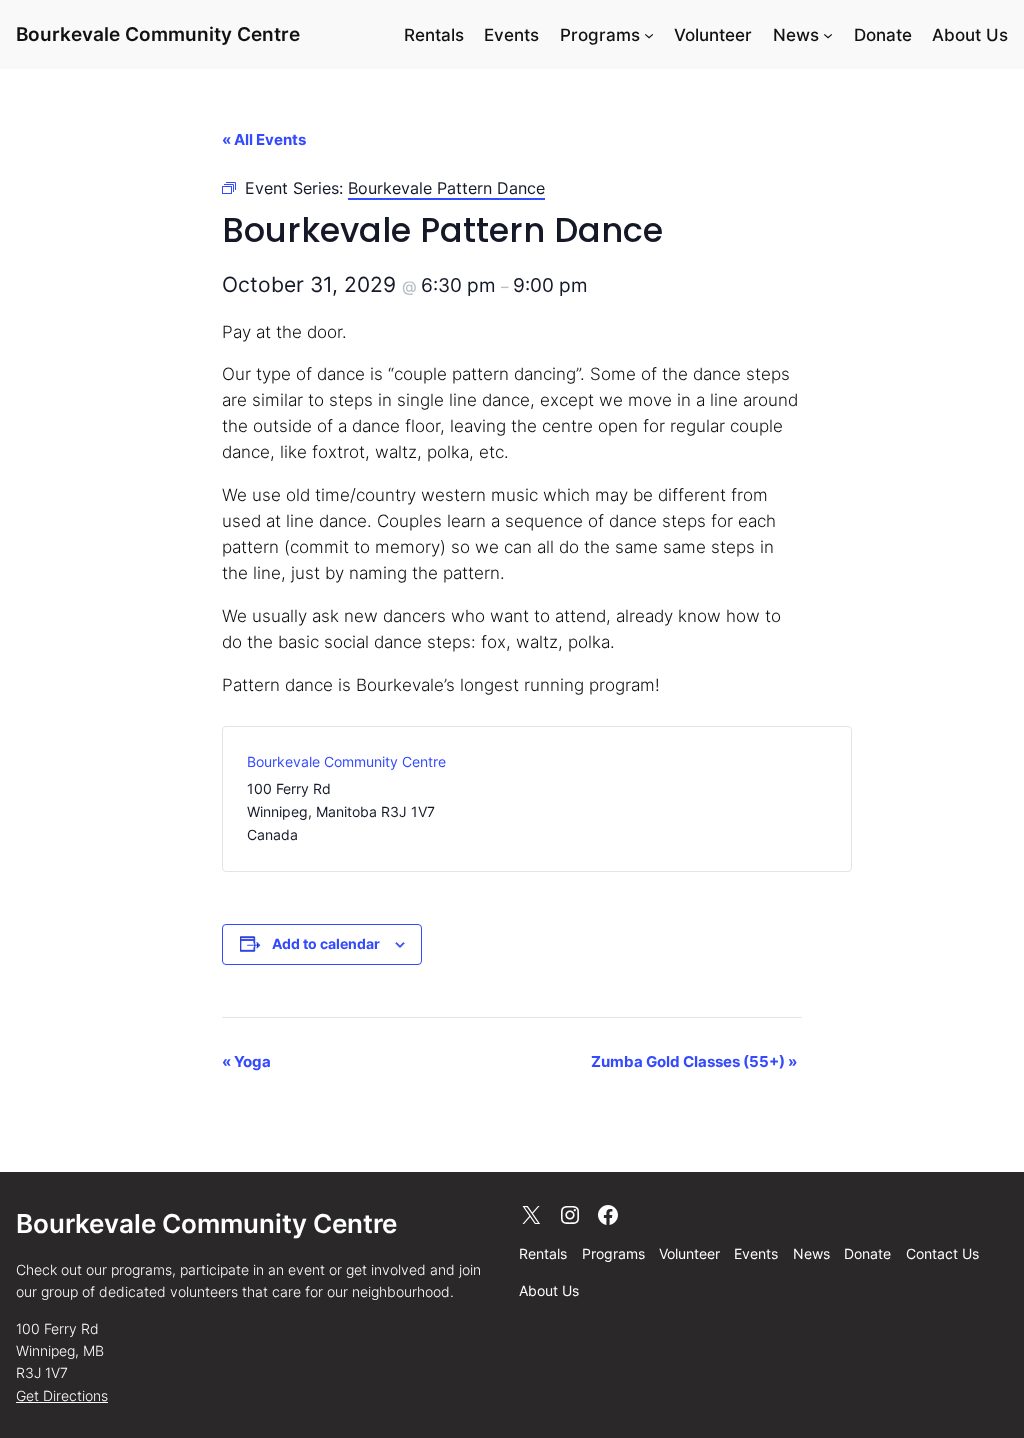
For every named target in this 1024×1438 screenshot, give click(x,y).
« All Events (264, 139)
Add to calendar (326, 943)
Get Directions (62, 1395)
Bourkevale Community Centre (158, 34)
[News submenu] (828, 35)
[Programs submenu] (649, 35)
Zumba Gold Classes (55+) (694, 1061)
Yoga (246, 1061)
